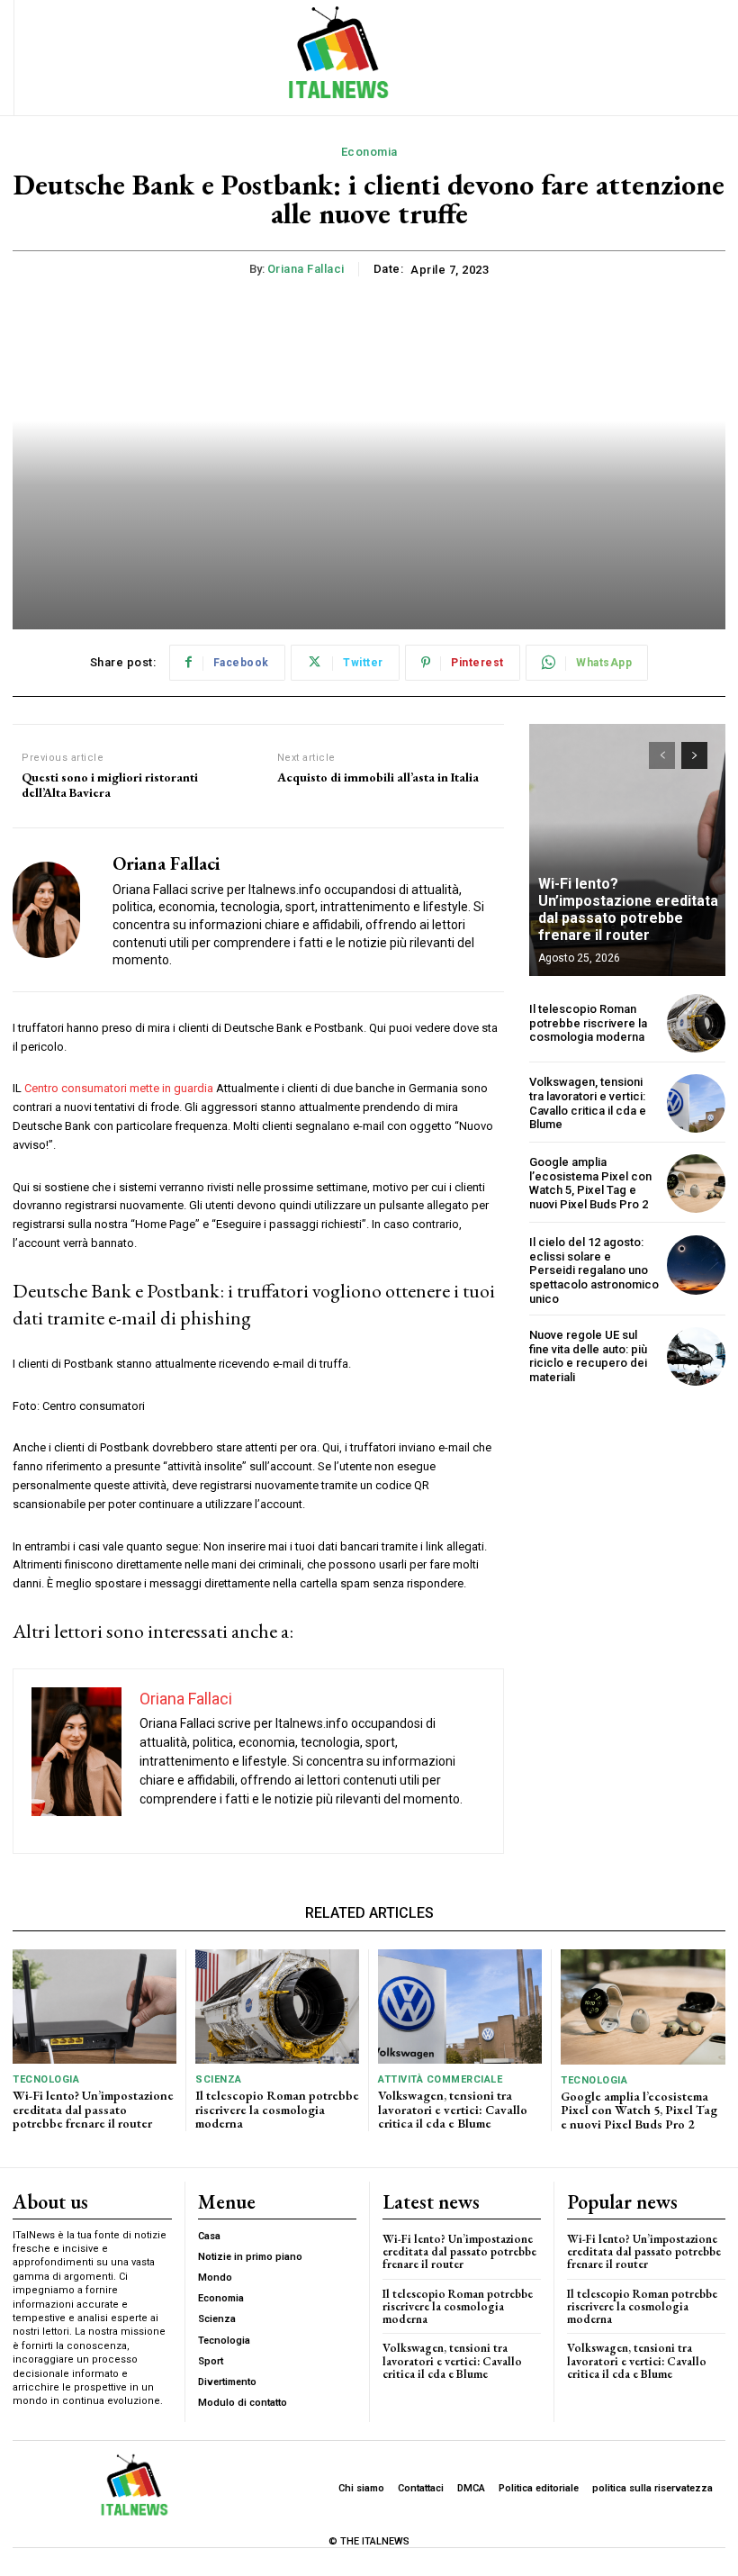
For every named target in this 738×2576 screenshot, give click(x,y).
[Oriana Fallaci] (56, 910)
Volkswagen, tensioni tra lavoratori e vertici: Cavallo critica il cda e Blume (588, 1103)
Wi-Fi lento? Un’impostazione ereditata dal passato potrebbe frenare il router (628, 910)
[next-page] (694, 755)
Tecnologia (46, 2079)
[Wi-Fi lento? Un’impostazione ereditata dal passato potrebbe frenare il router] (627, 850)
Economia (369, 152)
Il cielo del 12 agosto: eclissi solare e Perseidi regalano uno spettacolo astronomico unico (594, 1270)
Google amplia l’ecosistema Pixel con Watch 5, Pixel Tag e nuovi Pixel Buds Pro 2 (590, 1183)
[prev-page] (662, 755)
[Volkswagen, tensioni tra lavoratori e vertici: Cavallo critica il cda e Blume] (696, 1103)
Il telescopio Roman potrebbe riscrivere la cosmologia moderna (588, 1023)
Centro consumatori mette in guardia (119, 1088)
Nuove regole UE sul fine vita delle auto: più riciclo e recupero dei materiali (588, 1356)
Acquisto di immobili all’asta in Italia (378, 777)
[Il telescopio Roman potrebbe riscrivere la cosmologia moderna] (696, 1023)
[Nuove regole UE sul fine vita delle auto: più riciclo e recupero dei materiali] (696, 1356)
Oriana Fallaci (306, 269)
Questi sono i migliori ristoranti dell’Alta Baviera (110, 785)
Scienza (219, 2079)
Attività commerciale (440, 2079)
